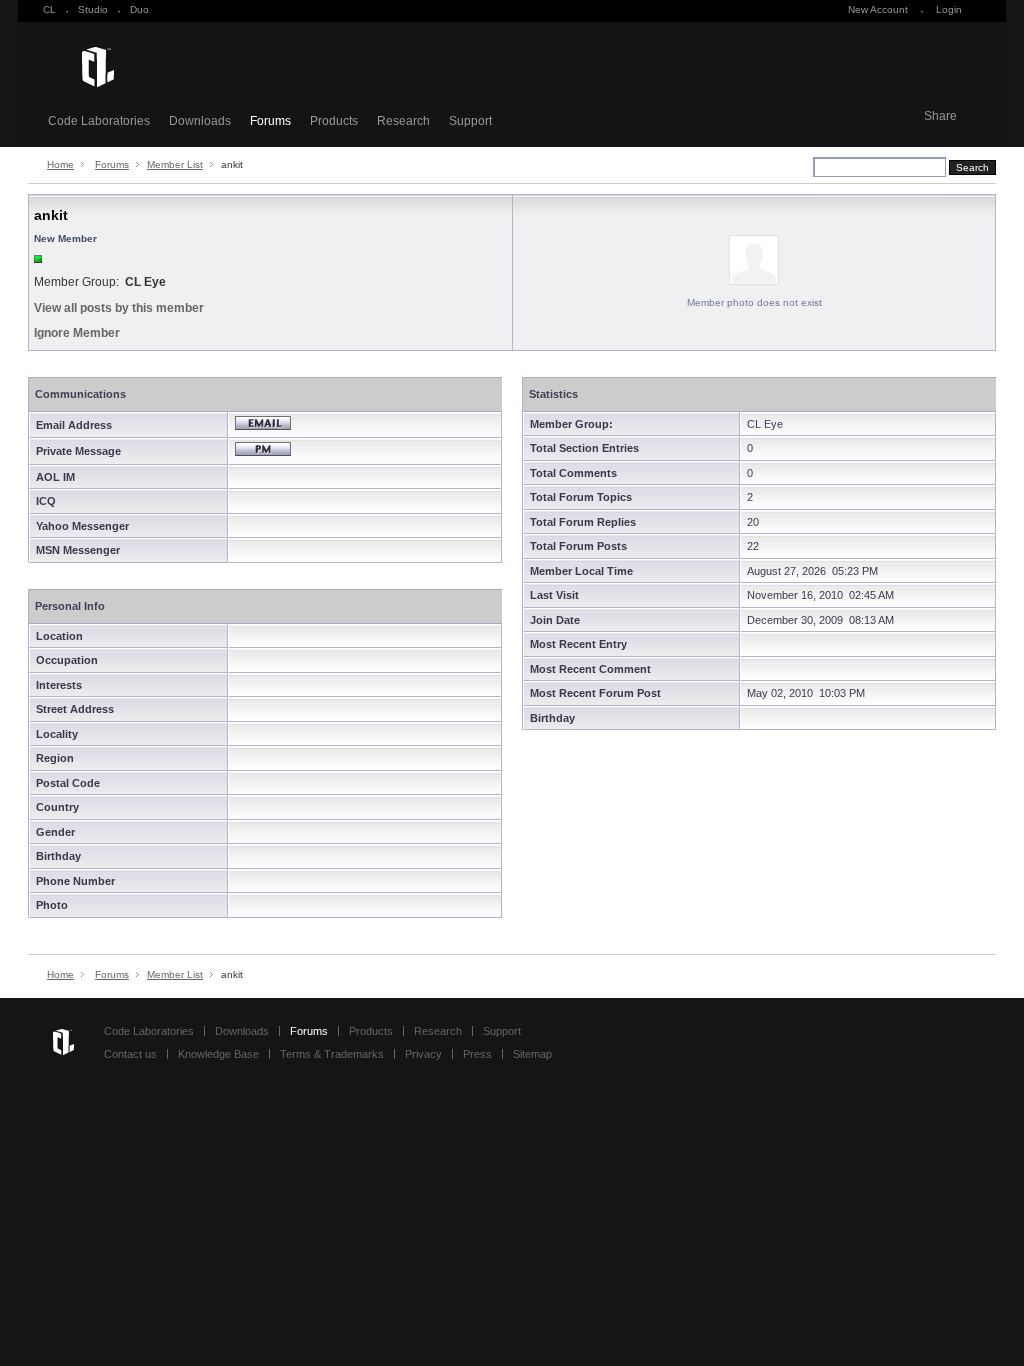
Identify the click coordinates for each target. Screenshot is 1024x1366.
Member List (175, 164)
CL (49, 9)
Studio (93, 9)
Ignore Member (77, 333)
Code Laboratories (99, 121)
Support (470, 121)
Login (949, 9)
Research (403, 121)
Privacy (423, 1054)
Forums (270, 121)
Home (60, 164)
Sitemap (532, 1054)
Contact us (130, 1054)
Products (334, 121)
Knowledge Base (218, 1054)
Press (477, 1054)
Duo (139, 9)
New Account (878, 9)
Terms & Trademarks (332, 1054)
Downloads (200, 121)
